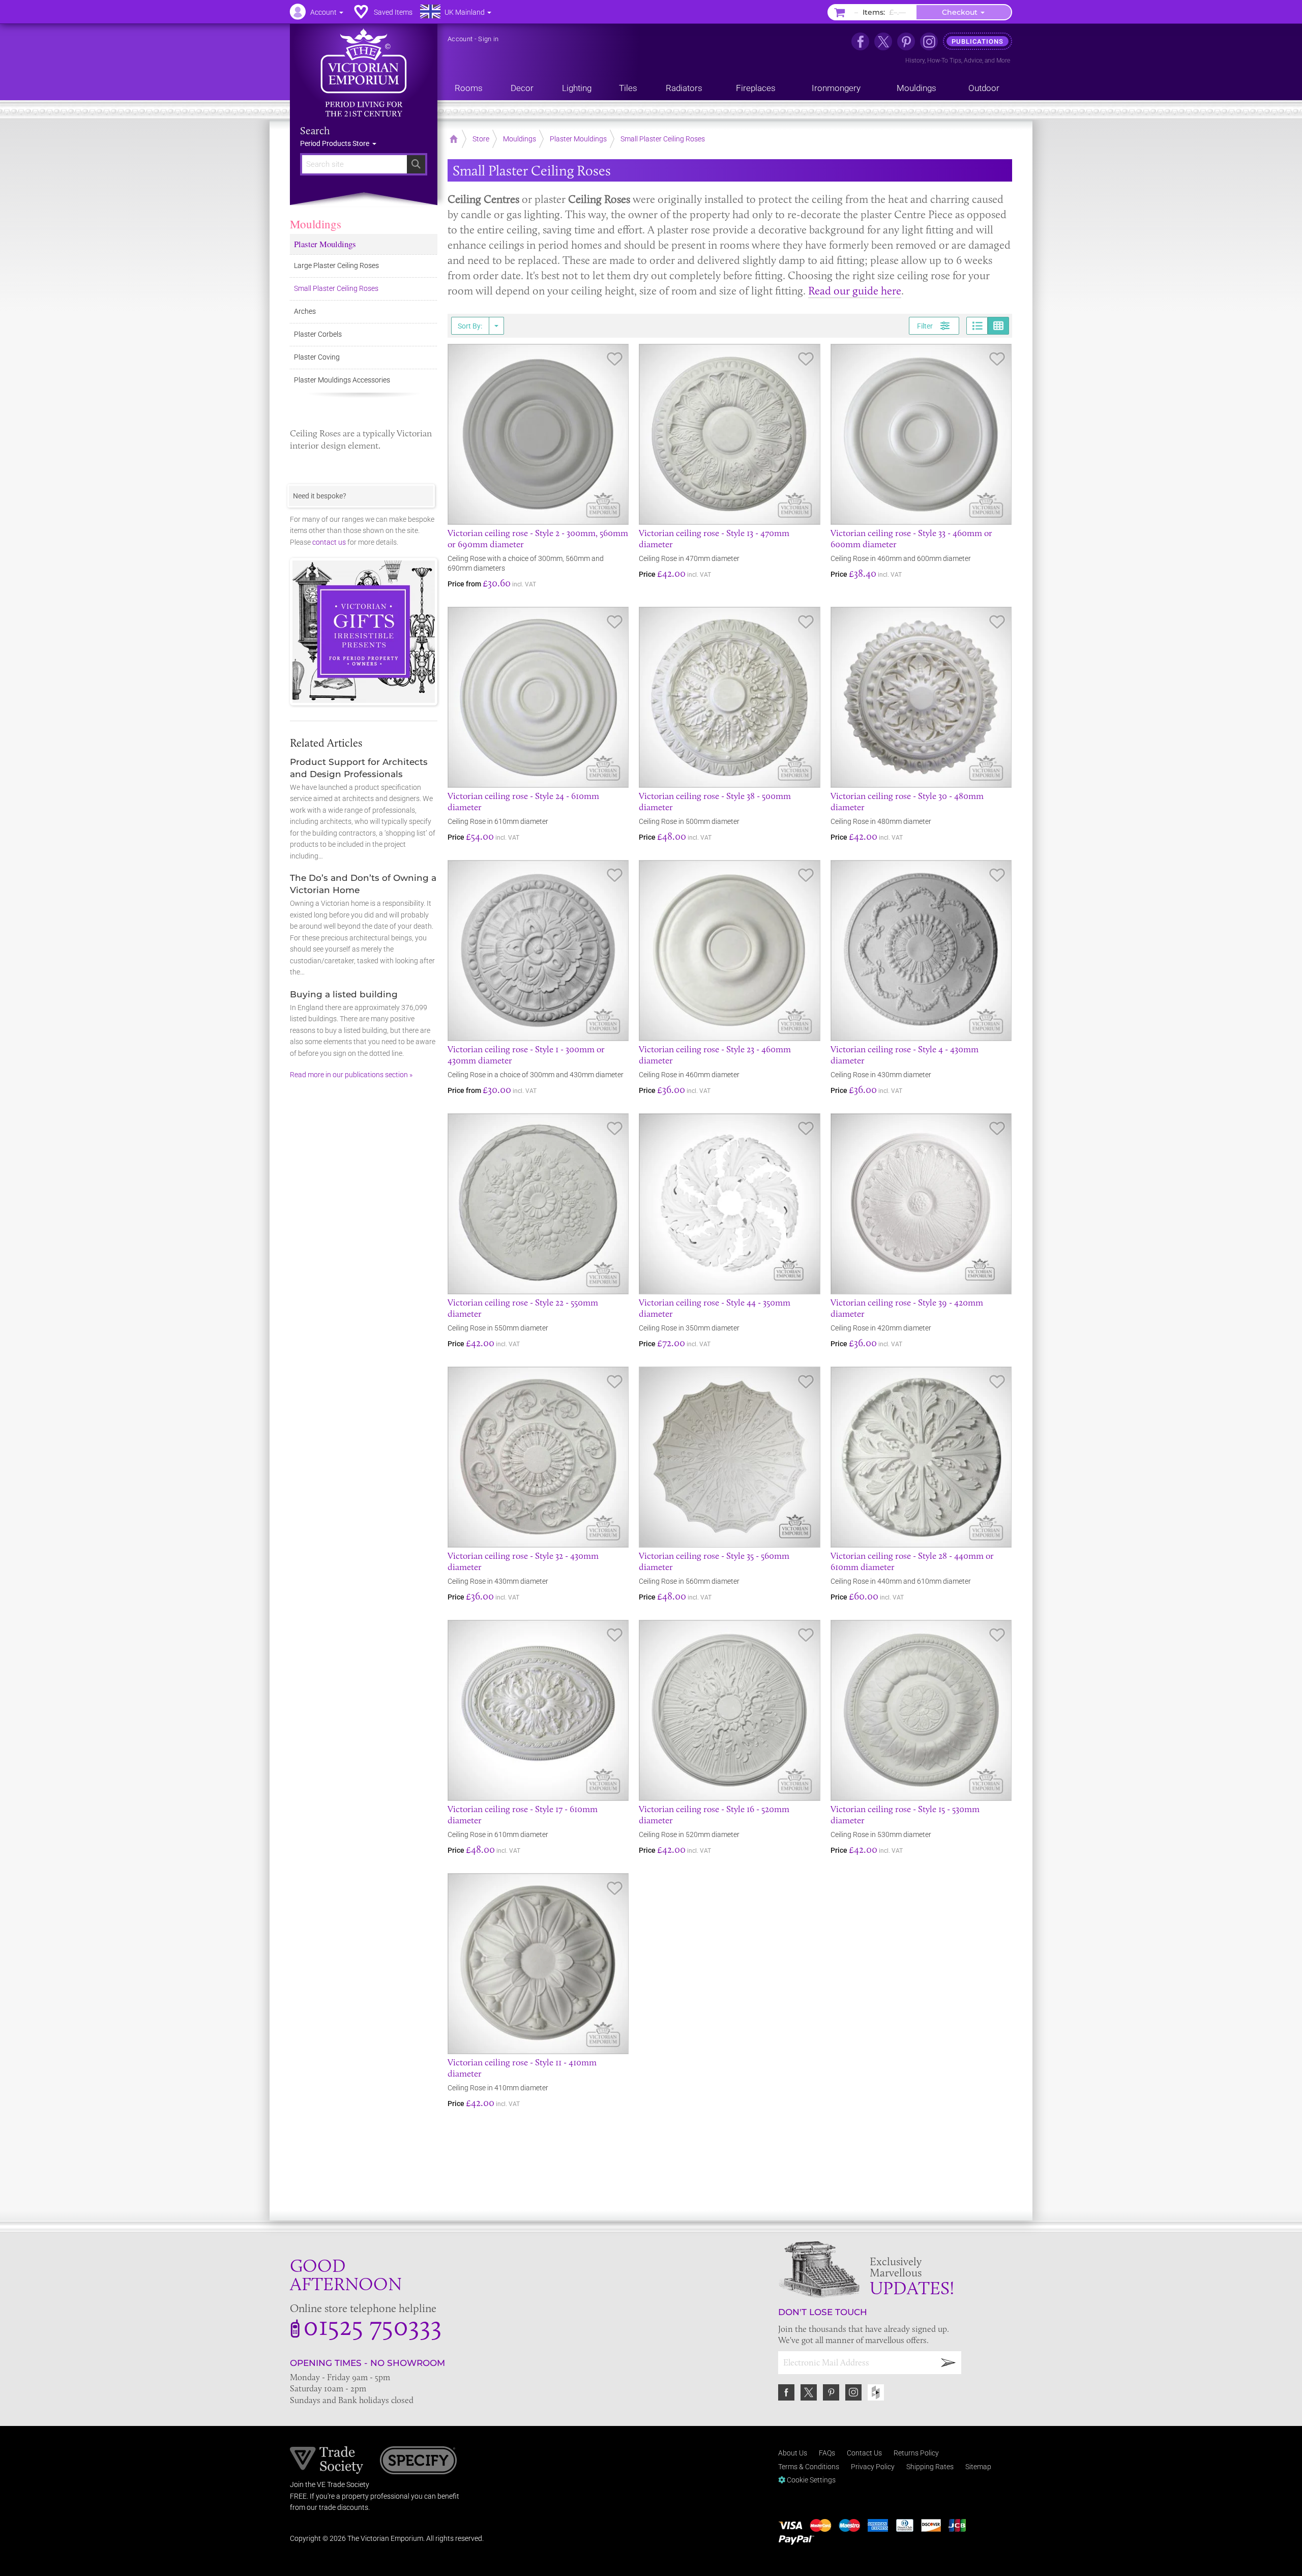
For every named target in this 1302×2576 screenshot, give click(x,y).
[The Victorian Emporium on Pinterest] (906, 41)
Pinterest (831, 2392)
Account (460, 39)
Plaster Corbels (318, 334)
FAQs (827, 2453)
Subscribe (949, 2363)
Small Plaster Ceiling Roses (336, 288)
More (1003, 61)
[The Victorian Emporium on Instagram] (929, 41)
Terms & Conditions (809, 2467)
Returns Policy (916, 2453)
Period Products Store (335, 143)
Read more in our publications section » (351, 1075)
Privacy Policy (873, 2467)
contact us (329, 542)
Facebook (786, 2392)
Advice (973, 61)
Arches (305, 311)
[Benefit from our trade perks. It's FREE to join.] (327, 2460)
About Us (793, 2453)
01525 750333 (373, 2325)
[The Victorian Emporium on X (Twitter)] (883, 41)
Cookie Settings (810, 2480)
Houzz (876, 2392)
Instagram (853, 2392)
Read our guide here (855, 291)
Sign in (488, 39)
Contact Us (864, 2453)
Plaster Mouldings (325, 244)
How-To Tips (944, 61)
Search (315, 131)
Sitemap (978, 2467)
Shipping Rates (930, 2467)
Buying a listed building (344, 994)
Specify (418, 2462)
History (915, 61)
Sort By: (470, 326)
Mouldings (316, 224)
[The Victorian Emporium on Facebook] (860, 41)
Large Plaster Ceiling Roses (336, 265)
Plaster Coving (317, 357)
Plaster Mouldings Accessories (342, 380)
